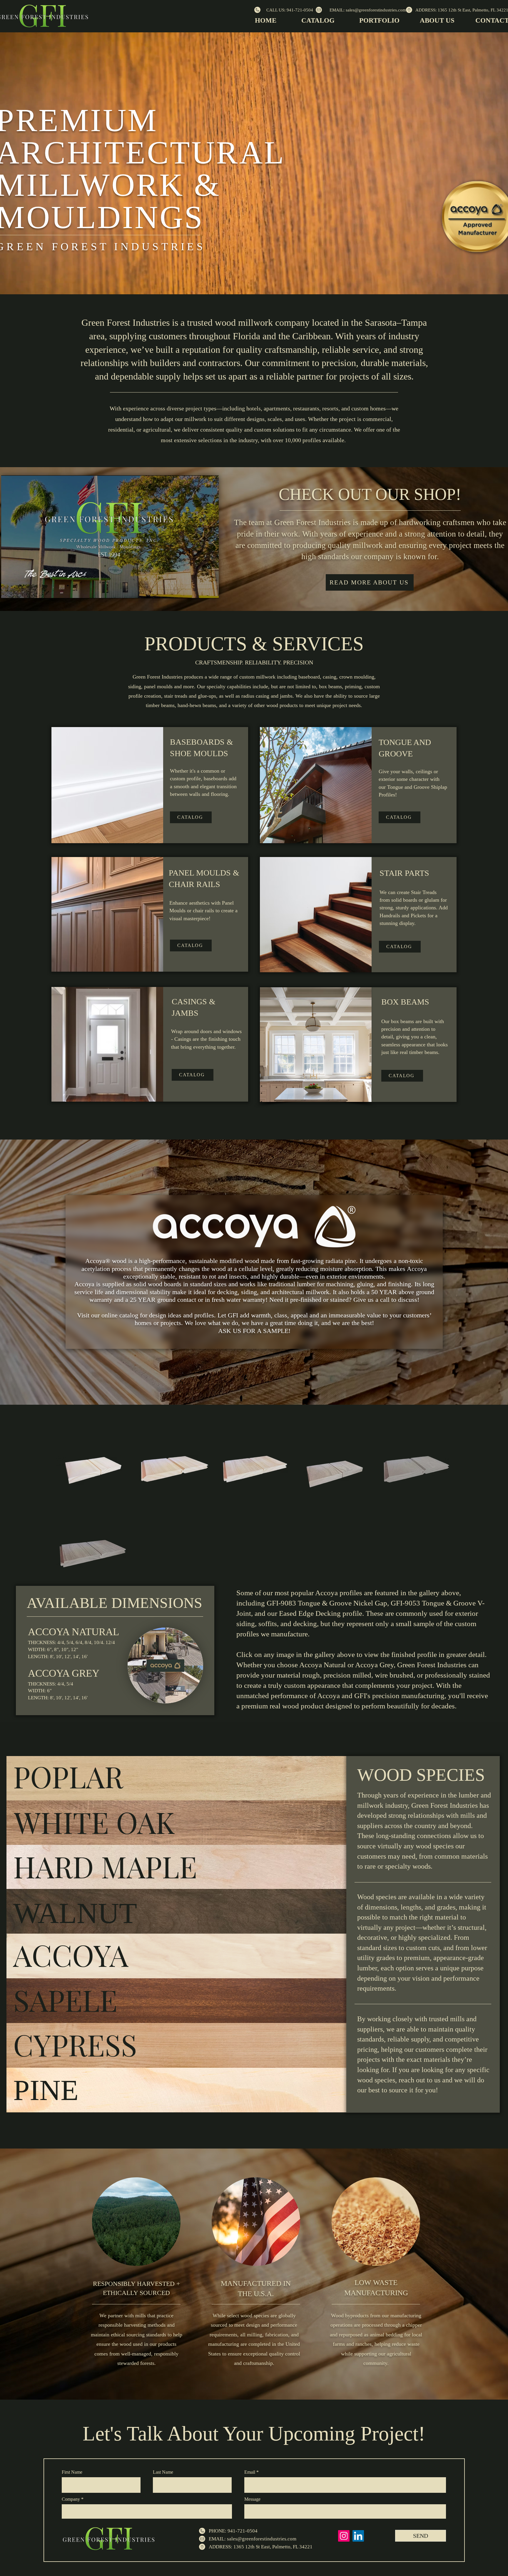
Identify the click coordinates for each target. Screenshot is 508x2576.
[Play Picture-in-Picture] (201, 590)
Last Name (163, 2472)
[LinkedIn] (358, 2536)
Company (71, 2499)
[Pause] (9, 590)
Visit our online (98, 1315)
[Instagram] (344, 2536)
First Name (72, 2472)
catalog (129, 1315)
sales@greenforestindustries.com (262, 2539)
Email (250, 2472)
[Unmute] (19, 590)
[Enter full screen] (211, 590)
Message (252, 2499)
